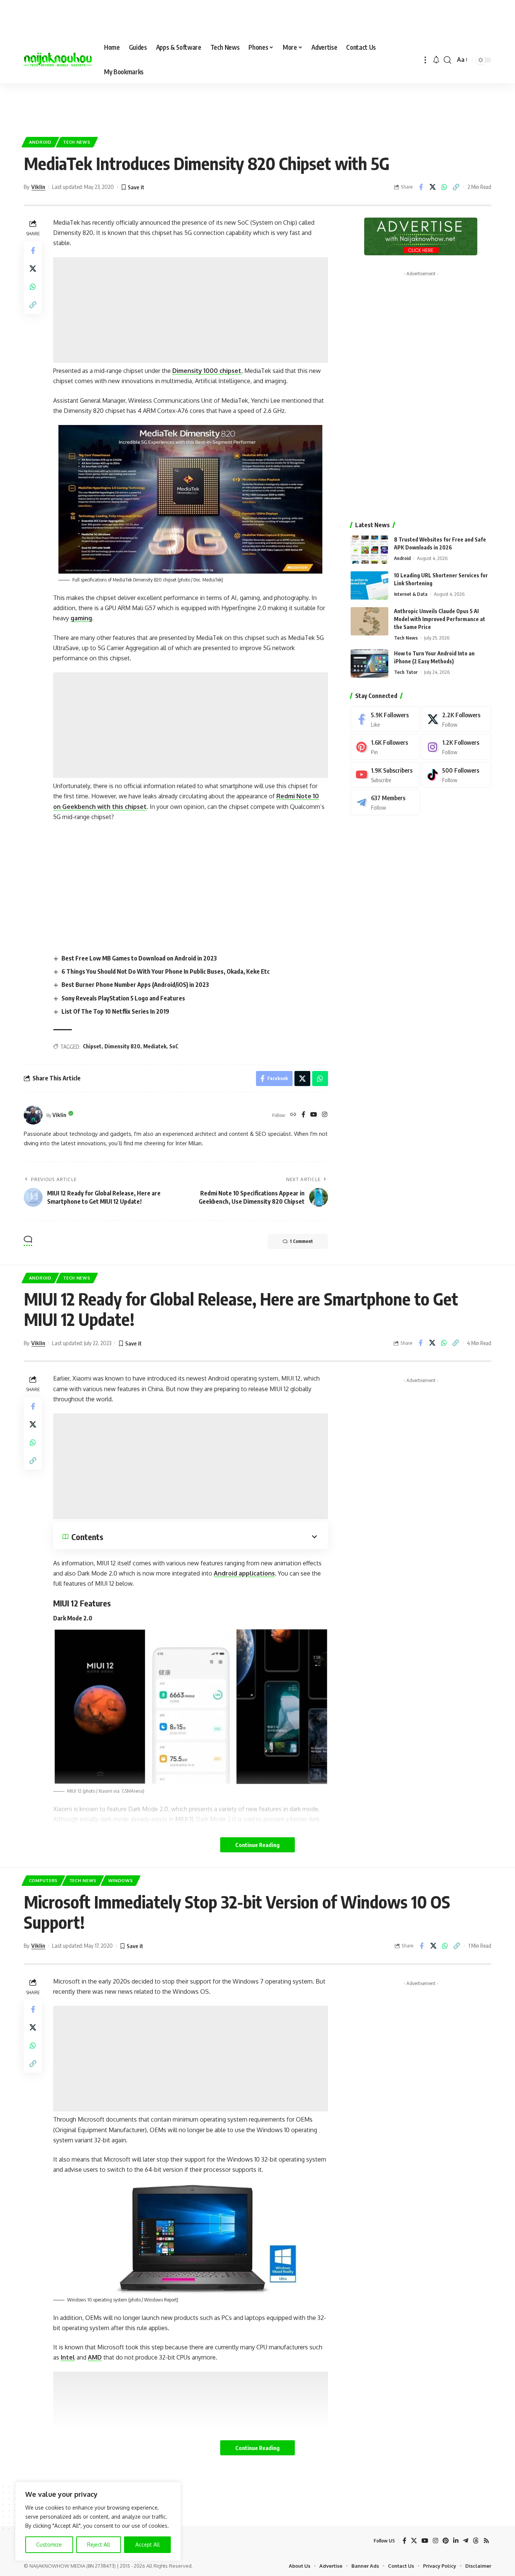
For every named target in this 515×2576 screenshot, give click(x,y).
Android (40, 142)
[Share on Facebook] (421, 187)
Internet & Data (411, 594)
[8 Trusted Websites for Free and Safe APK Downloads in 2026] (369, 550)
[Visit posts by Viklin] (33, 1115)
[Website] (293, 1115)
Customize (49, 2545)
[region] (98, 2521)
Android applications (244, 1573)
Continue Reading (257, 1845)
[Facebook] (303, 1115)
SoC (174, 1046)
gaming (81, 618)
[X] (457, 719)
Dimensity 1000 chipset (207, 371)
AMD (95, 2357)
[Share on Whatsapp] (444, 187)
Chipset (92, 1046)
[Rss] (486, 2541)
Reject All (99, 2545)
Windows (121, 1880)
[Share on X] (432, 187)
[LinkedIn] (456, 2541)
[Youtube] (385, 775)
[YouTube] (314, 1115)
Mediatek (155, 1046)
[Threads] (476, 2541)
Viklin (38, 187)
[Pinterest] (385, 747)
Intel (68, 2357)
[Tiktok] (457, 775)
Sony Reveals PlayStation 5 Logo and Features (123, 998)
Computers (43, 1880)
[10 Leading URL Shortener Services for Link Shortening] (369, 585)
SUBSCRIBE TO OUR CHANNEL (296, 2569)
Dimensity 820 (122, 1046)
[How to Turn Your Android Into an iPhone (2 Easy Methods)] (369, 664)
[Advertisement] (257, 106)
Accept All (148, 2545)
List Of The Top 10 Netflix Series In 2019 (115, 1011)
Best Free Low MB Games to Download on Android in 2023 (139, 958)
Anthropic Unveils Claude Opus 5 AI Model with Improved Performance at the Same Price (440, 619)
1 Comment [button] (301, 1241)
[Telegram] (385, 802)
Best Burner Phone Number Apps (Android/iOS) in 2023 (135, 985)
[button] (425, 60)
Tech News (77, 142)
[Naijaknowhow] (58, 60)
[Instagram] (325, 1115)
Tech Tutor (406, 672)
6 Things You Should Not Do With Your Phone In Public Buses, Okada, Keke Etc (166, 971)
